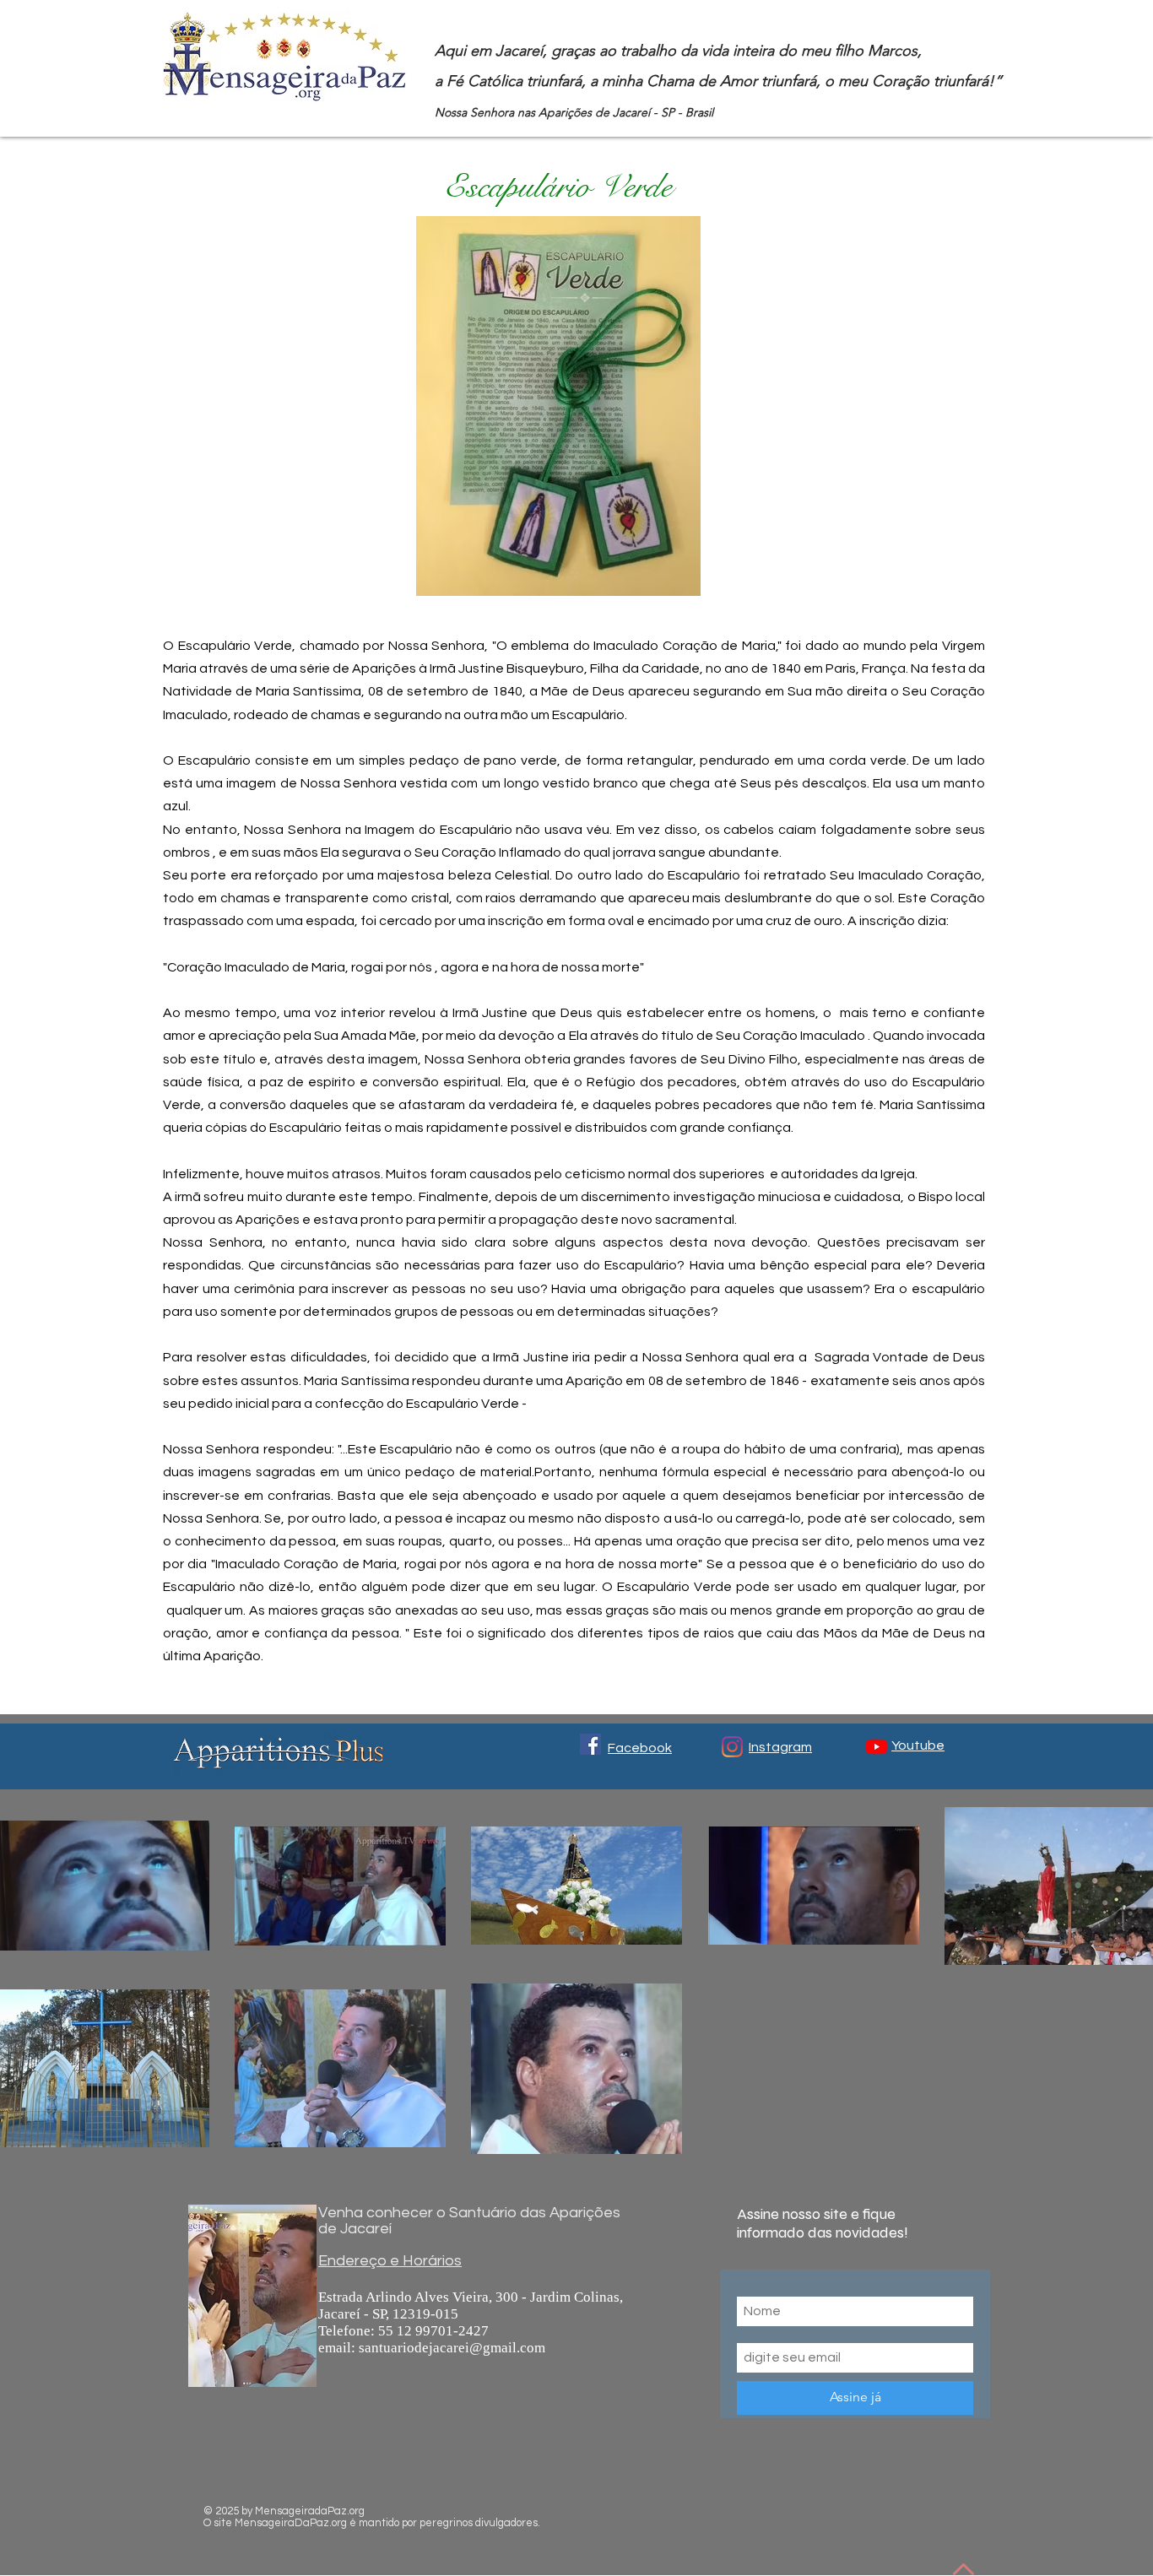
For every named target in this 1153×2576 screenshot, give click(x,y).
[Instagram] (732, 1747)
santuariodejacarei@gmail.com (452, 2348)
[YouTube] (877, 1747)
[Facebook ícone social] (590, 1744)
